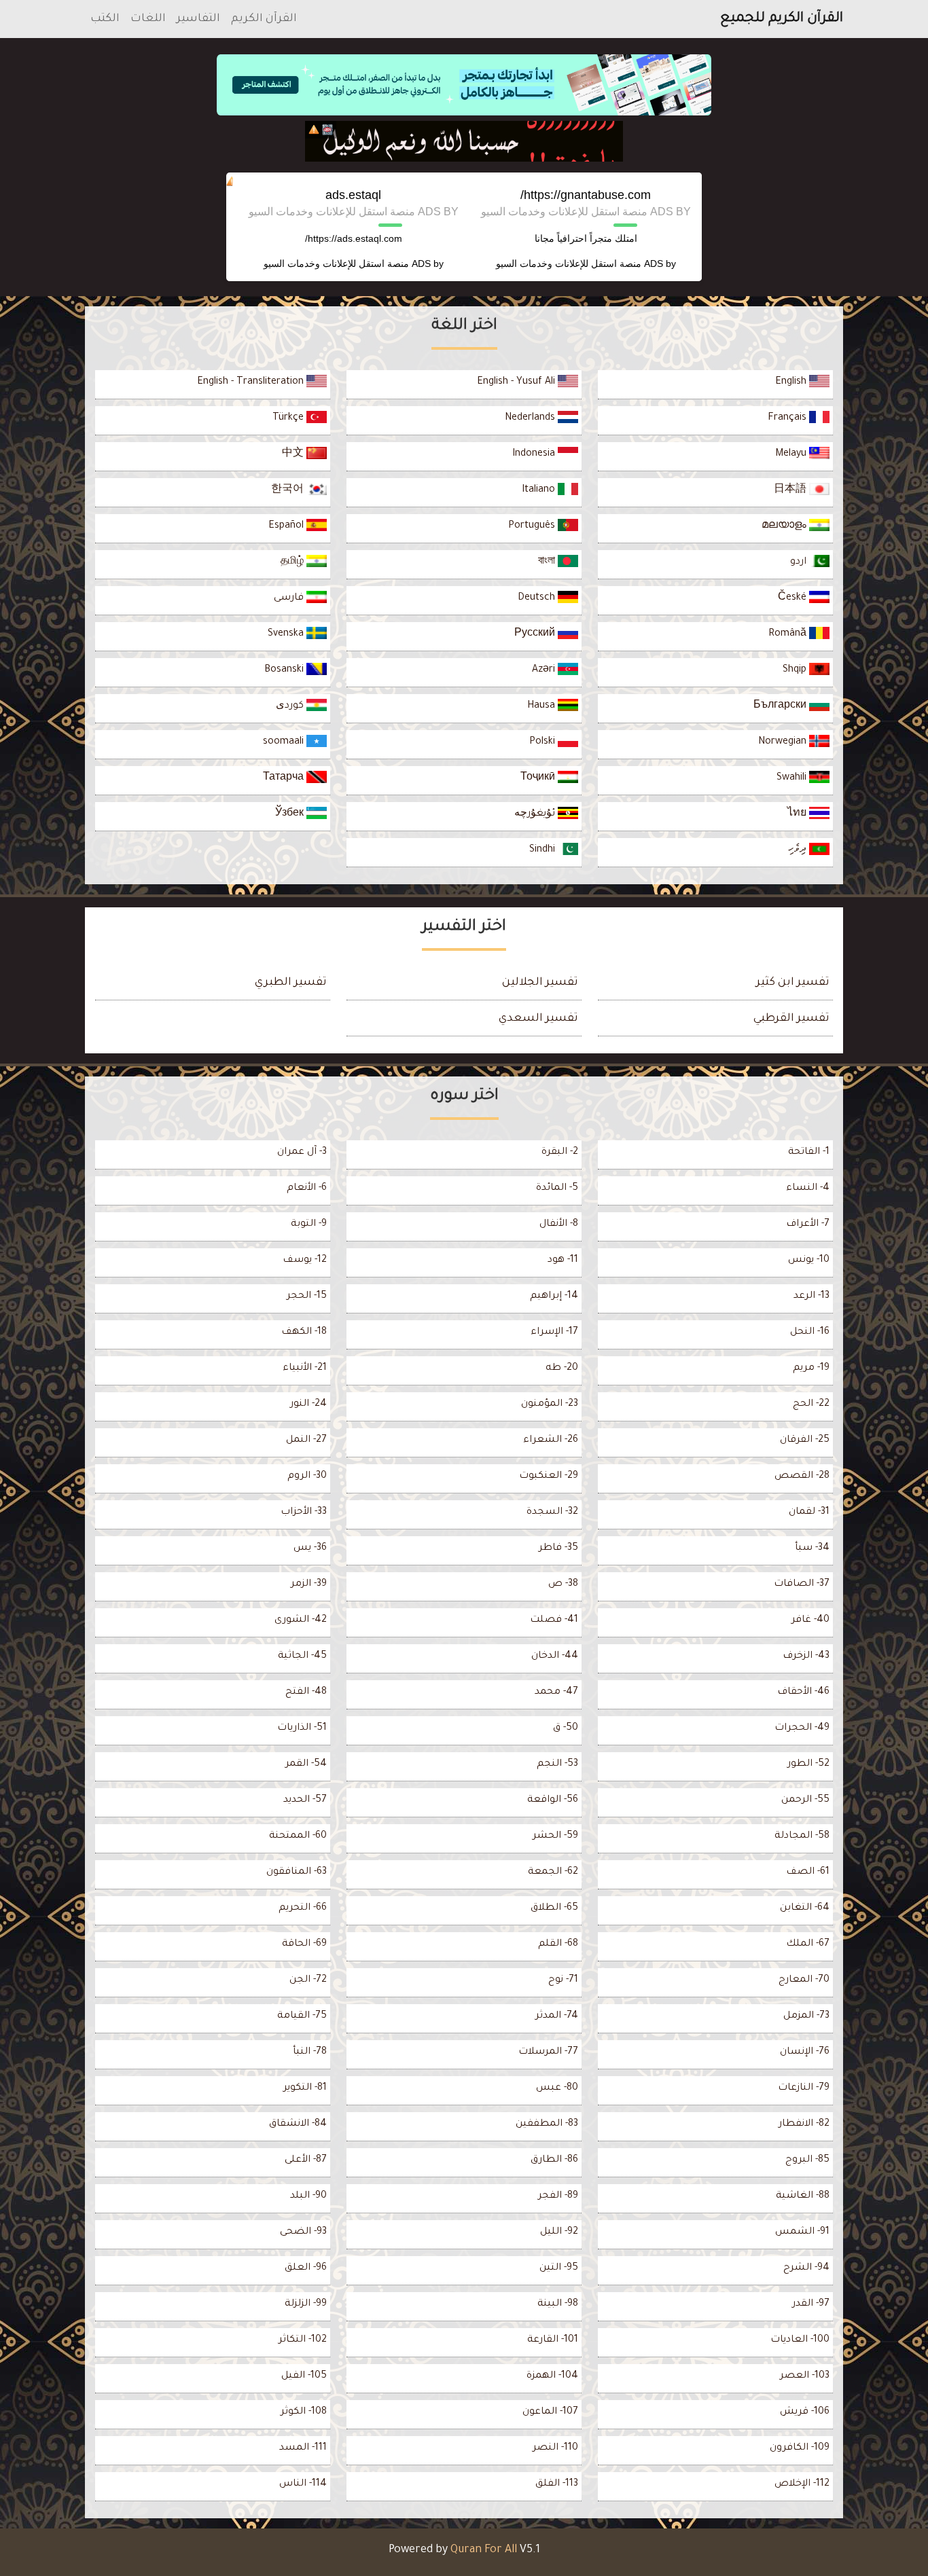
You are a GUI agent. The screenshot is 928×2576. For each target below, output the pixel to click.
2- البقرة (560, 1153)
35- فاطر (558, 1548)
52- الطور (808, 1764)
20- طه (562, 1368)
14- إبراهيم (554, 1296)
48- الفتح (306, 1692)
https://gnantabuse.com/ (586, 195)
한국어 (289, 490)
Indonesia (535, 454)
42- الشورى (301, 1620)
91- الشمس (802, 2232)
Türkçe (289, 418)
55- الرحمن (805, 1800)
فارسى (290, 598)
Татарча (285, 778)
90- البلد (308, 2196)
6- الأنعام (307, 1189)
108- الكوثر (304, 2412)
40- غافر (810, 1620)
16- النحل (810, 1332)
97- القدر (811, 2304)
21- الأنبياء (305, 1368)
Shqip (796, 670)
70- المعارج (804, 1980)
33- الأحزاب (304, 1512)
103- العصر (805, 2376)
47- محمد (556, 1692)
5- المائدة (557, 1189)
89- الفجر (558, 2196)
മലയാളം (785, 526)
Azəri (545, 670)
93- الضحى (303, 2232)
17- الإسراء (554, 1332)
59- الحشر (555, 1836)
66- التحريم (303, 1908)
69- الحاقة (304, 1944)
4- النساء (808, 1189)
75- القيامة (302, 2016)
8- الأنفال (559, 1224)
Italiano (540, 490)
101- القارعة (553, 2340)
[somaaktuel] (464, 141)
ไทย (798, 814)
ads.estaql (353, 195)
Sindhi (543, 850)
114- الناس (303, 2484)
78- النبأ (310, 2052)
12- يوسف (305, 1260)
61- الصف (808, 1872)
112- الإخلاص (802, 2484)
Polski (543, 742)
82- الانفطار (804, 2124)
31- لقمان (809, 1512)
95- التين (559, 2268)
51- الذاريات (302, 1728)
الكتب (105, 19)
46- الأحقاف (803, 1692)
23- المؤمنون (550, 1404)
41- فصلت (554, 1620)
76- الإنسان (805, 2052)
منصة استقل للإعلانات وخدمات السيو (569, 264)
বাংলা (548, 562)
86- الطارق (554, 2160)
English (792, 382)
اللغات (148, 19)
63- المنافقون (297, 1872)
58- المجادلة (802, 1836)
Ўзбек (291, 814)
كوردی (291, 706)
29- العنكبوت (549, 1476)
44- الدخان (555, 1656)
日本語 (791, 490)
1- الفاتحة (809, 1153)
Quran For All (484, 2550)
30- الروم (307, 1476)
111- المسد (303, 2448)
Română (789, 634)
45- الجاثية (302, 1656)
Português (533, 526)
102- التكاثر (303, 2340)
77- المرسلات (548, 2052)
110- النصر (555, 2448)
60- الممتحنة (298, 1836)
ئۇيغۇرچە (536, 814)
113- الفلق (557, 2484)
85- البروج (807, 2160)
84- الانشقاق (298, 2124)
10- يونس (809, 1260)
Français (788, 418)
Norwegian (784, 742)
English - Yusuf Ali (517, 382)
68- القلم (558, 1944)
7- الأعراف (808, 1224)
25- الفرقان (805, 1440)
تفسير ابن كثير (793, 983)
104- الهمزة (552, 2376)
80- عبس (557, 2088)
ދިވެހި (799, 850)
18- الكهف (304, 1332)
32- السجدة (552, 1512)
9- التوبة (309, 1224)
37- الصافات (802, 1584)
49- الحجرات (802, 1728)
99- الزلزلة (306, 2304)
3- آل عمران (302, 1153)
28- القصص (802, 1476)
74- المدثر (557, 2016)
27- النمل (306, 1440)
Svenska (287, 634)
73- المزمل (806, 2016)
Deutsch (538, 598)
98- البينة (558, 2304)
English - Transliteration (252, 382)
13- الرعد (811, 1296)
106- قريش (805, 2412)
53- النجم (557, 1764)
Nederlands (531, 418)
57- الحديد (305, 1800)
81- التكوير (305, 2088)
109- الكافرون (800, 2448)
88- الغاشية (803, 2196)
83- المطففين (547, 2124)
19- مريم (811, 1368)
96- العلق (306, 2268)
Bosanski (285, 670)
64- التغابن (805, 1908)
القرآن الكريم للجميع (782, 19)
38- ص (563, 1584)
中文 (294, 454)
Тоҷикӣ (539, 778)
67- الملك (808, 1944)
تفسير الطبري (291, 983)
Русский (536, 634)
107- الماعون (550, 2412)
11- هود (563, 1260)
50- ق (566, 1728)
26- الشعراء (551, 1440)
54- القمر (306, 1764)
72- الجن (308, 1980)
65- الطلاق (554, 1908)
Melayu (792, 454)
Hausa (542, 706)
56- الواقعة (553, 1800)
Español (287, 526)
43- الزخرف (806, 1656)
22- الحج (811, 1404)
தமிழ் (293, 562)
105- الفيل (304, 2376)
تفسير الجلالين (540, 983)
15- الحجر (307, 1296)
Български (781, 706)
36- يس (310, 1548)
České (793, 598)
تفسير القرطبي (791, 1019)
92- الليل (559, 2232)
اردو (800, 562)
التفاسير (198, 19)
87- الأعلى (306, 2160)
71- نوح (563, 1980)
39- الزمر (309, 1584)
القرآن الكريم (264, 19)
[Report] (314, 130)
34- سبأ (812, 1548)
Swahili (793, 778)
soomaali (285, 742)
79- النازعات (804, 2088)
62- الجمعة (553, 1872)
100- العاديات (800, 2340)
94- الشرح (806, 2268)
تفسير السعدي (538, 1019)
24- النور (308, 1404)
